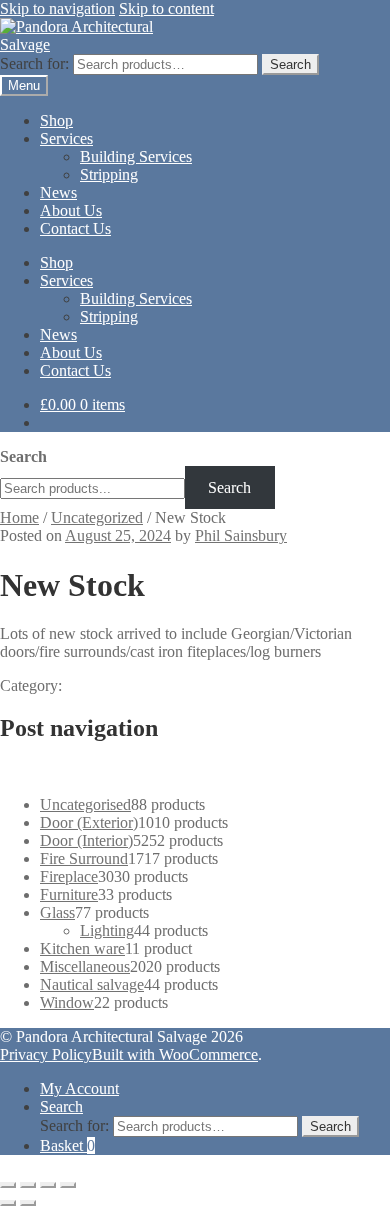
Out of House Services (118, 770)
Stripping (109, 174)
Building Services (136, 156)
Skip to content (166, 8)
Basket (67, 1145)
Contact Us (75, 228)
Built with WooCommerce (175, 1054)
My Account (79, 1088)
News (58, 192)
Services (66, 138)
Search (290, 64)
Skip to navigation (57, 8)
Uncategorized (97, 517)
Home (19, 517)
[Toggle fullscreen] (28, 1185)
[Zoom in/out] (8, 1185)
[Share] (48, 1185)
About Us (71, 210)
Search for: (34, 63)
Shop (56, 120)
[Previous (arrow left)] (8, 1203)
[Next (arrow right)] (28, 1203)
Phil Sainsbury (241, 535)
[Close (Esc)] (68, 1185)
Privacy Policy (46, 1054)
